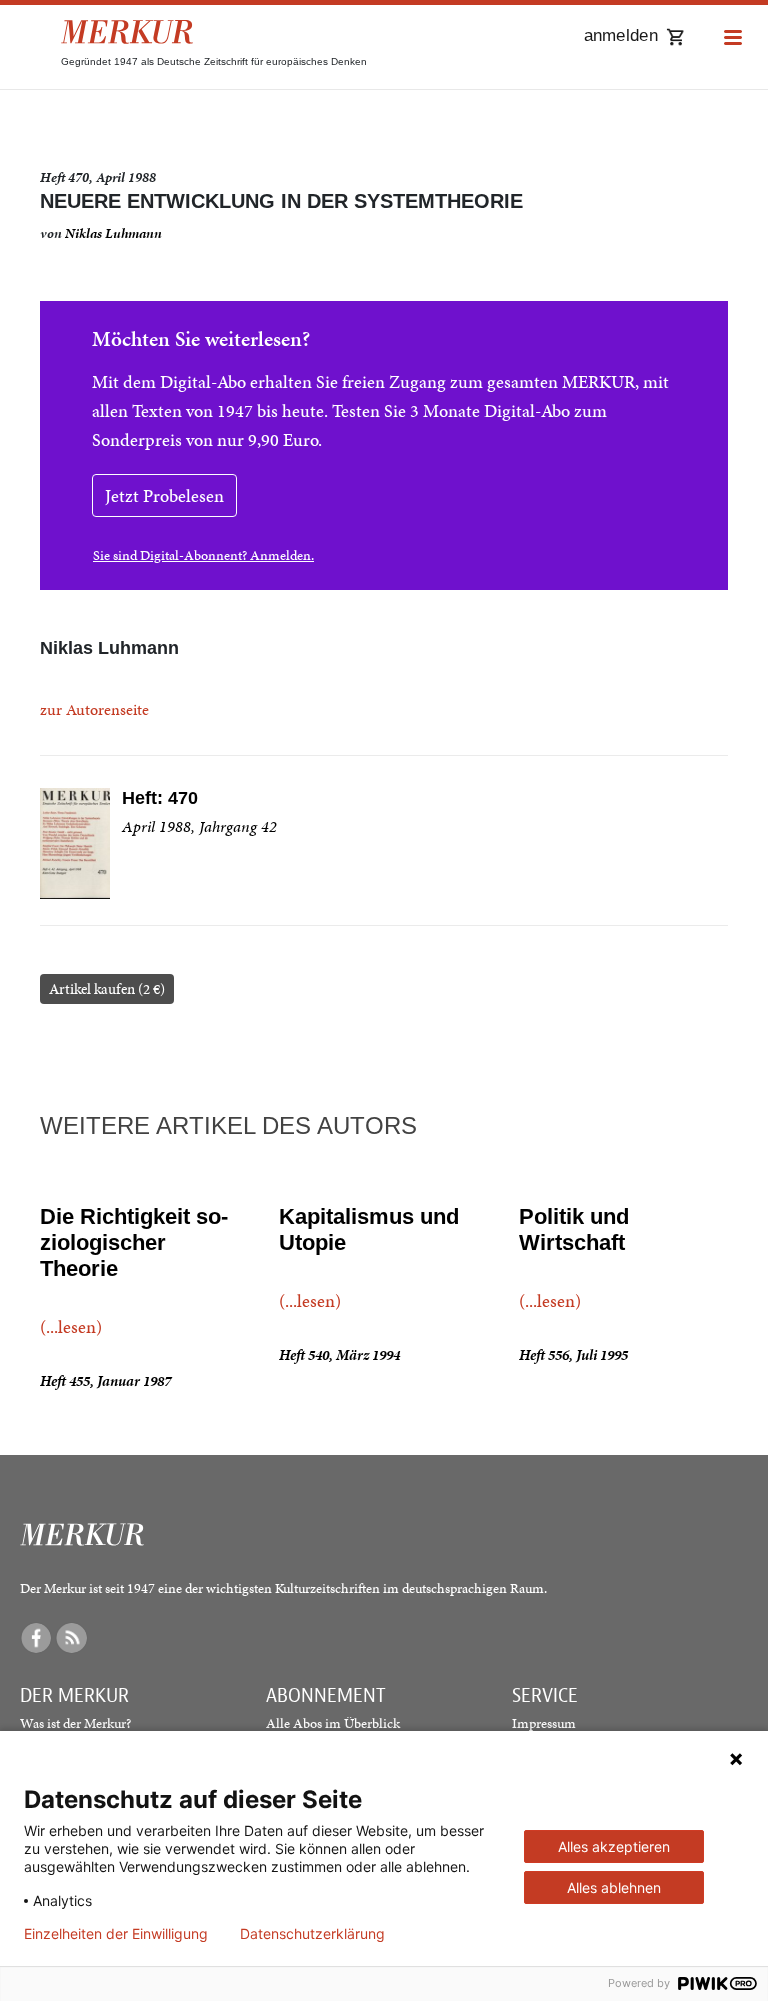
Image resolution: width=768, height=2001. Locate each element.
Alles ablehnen (614, 1887)
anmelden (621, 35)
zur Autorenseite (94, 709)
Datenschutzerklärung (312, 1934)
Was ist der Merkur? (75, 1723)
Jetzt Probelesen (164, 495)
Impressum (544, 1723)
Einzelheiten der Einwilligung (116, 1934)
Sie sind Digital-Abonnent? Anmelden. (203, 555)
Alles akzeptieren (614, 1846)
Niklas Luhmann (113, 233)
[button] (733, 38)
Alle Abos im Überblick (333, 1723)
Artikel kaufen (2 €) (107, 989)
